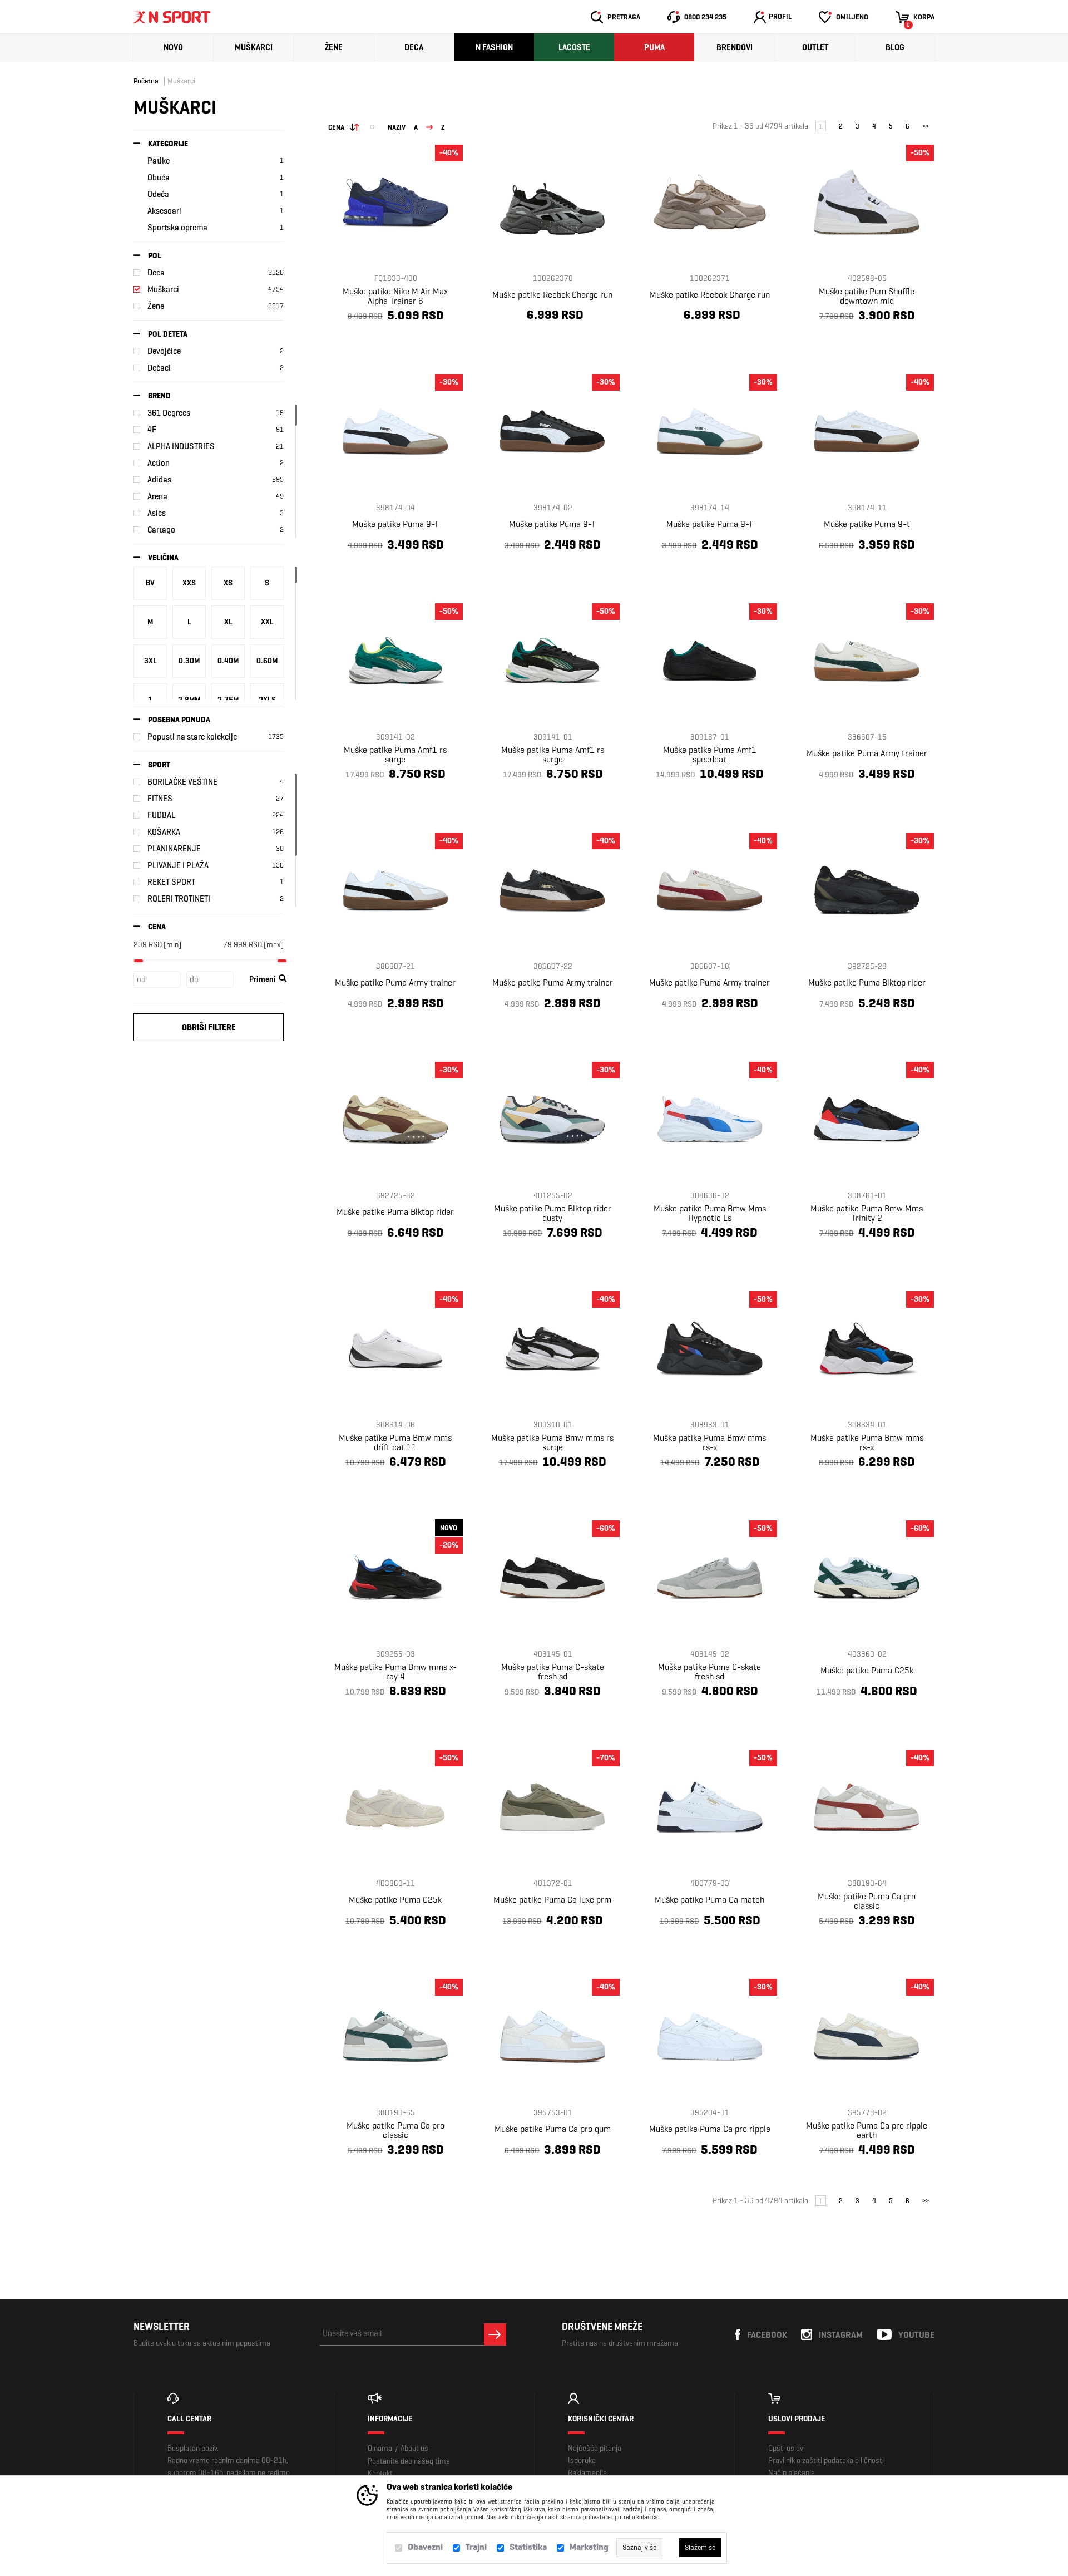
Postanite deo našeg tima (409, 2461)
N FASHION (494, 47)
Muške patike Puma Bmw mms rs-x (709, 1442)
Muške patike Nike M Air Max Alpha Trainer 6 (395, 296)
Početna (146, 81)
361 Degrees (169, 413)
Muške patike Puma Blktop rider (867, 982)
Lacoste (574, 47)
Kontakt (380, 2473)
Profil (780, 16)
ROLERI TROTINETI (179, 899)
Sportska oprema (177, 228)
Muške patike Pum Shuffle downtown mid (867, 296)
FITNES (160, 799)
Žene (334, 47)
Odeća (158, 194)
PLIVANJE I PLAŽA (178, 865)
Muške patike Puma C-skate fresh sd (553, 1672)
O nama (380, 2448)
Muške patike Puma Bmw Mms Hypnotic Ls (710, 1213)
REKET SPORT (171, 882)
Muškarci (254, 47)
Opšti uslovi (787, 2448)
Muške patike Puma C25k (867, 1670)
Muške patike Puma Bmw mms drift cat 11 (395, 1442)
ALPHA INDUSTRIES (181, 446)
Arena (157, 496)
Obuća (159, 178)
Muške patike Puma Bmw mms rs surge (552, 1442)
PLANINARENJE (174, 849)
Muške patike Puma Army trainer (867, 753)
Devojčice (164, 351)
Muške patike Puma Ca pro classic (867, 1901)
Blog (895, 47)
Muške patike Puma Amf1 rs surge (395, 755)
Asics (157, 513)
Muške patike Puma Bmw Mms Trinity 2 (867, 1213)
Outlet (815, 47)
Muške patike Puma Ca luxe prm (552, 1900)
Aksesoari (164, 211)
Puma (654, 47)
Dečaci (159, 368)
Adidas (159, 480)
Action (159, 463)
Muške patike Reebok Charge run (552, 295)
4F (152, 430)
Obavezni (425, 2547)
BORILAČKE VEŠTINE (182, 782)
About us (414, 2448)
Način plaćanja (792, 2473)
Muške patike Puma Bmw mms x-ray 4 (395, 1672)
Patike (159, 161)
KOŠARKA (164, 832)
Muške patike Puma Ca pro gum (553, 2129)
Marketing (589, 2547)
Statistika (528, 2547)
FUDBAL (161, 815)
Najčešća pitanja (595, 2448)
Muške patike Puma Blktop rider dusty (553, 1213)
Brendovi (735, 47)
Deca (414, 47)
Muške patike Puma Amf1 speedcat (710, 755)
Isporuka (582, 2461)
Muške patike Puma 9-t (867, 524)
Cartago (161, 530)
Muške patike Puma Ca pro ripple (710, 2129)
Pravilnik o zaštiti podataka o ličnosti (826, 2461)
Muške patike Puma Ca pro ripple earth (867, 2130)
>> (926, 126)
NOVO (173, 47)
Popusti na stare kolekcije (192, 737)
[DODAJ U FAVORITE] (372, 342)
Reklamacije (587, 2473)
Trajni (476, 2547)
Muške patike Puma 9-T (395, 524)
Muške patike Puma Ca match (709, 1900)
